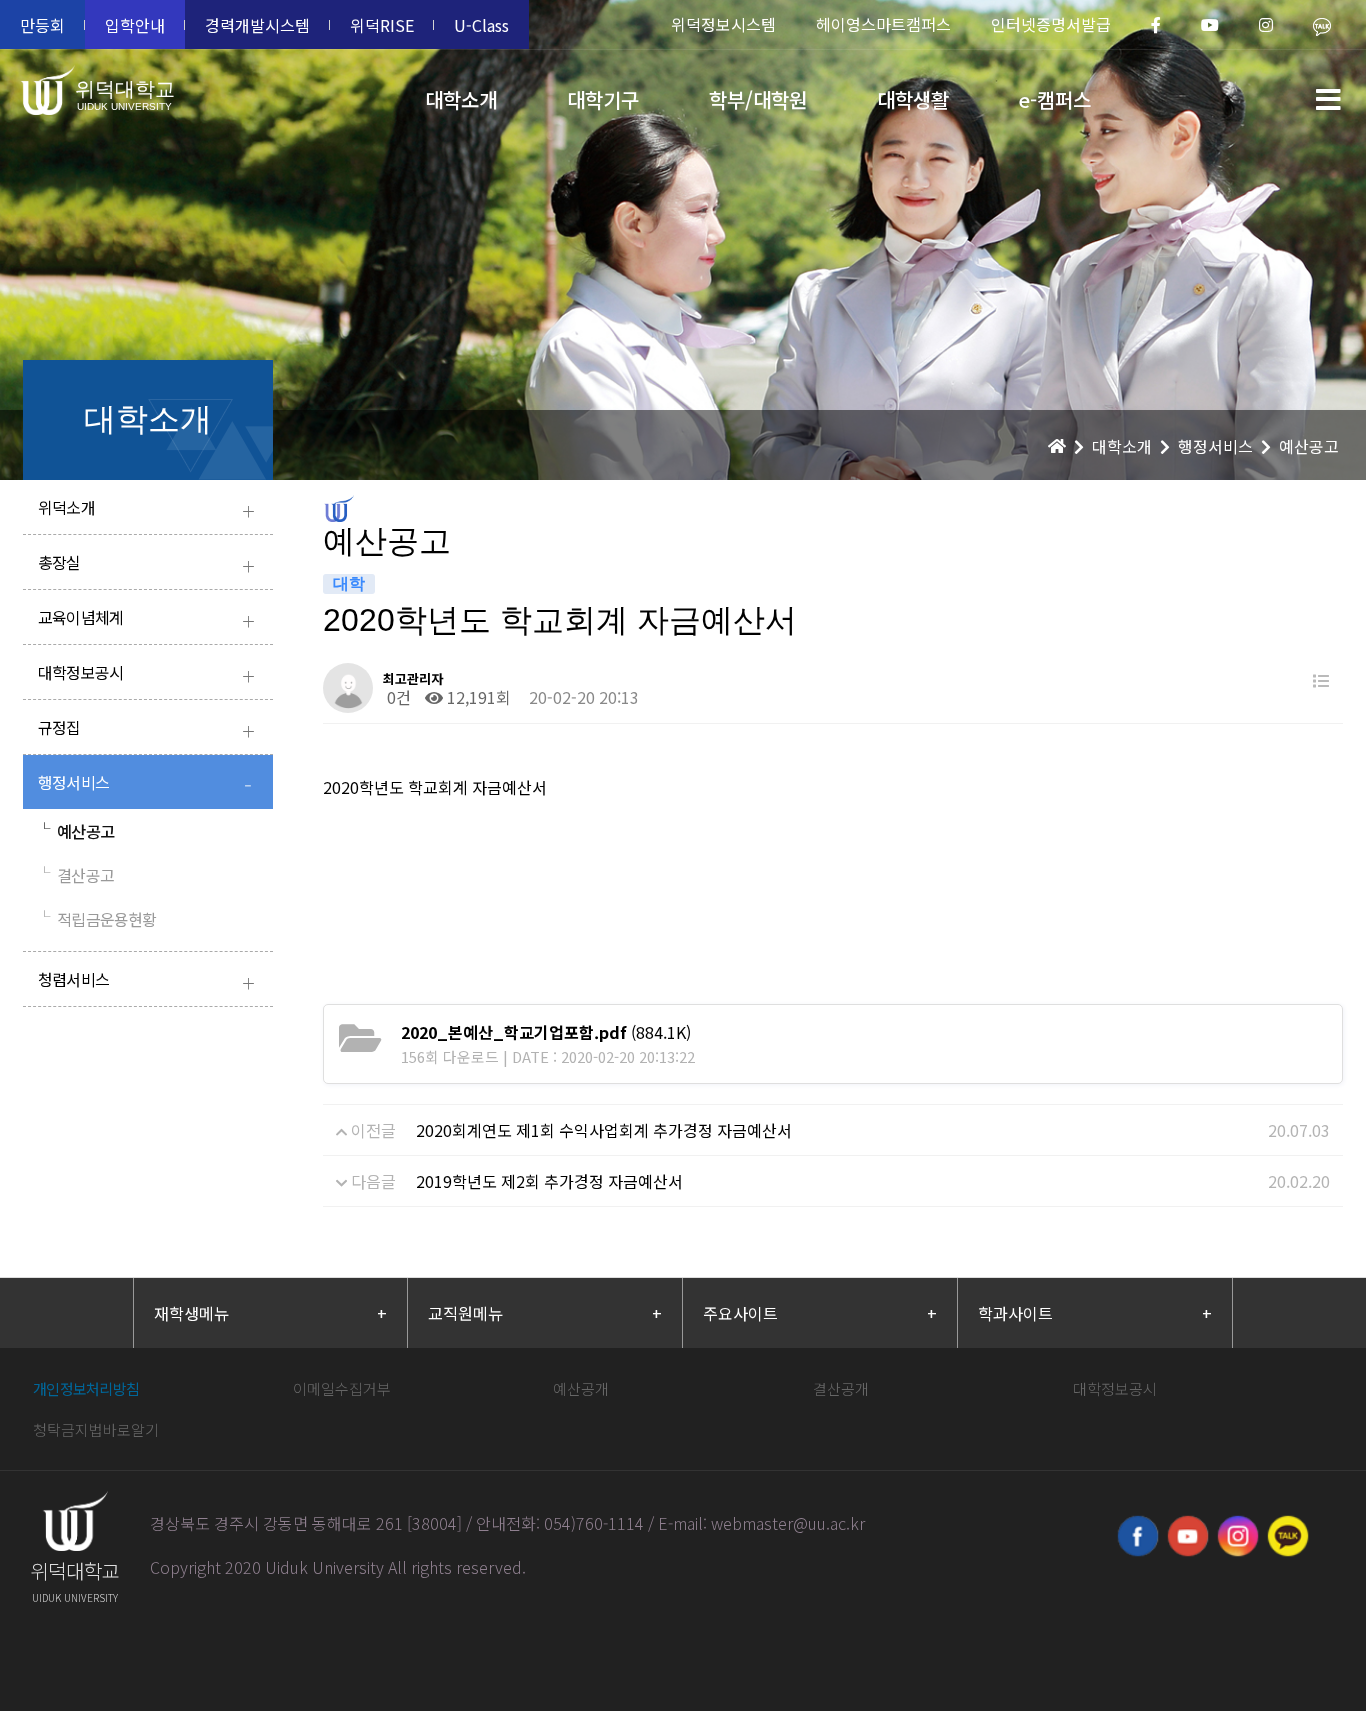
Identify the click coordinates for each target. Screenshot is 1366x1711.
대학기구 (603, 99)
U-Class (481, 25)
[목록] (1321, 680)
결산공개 (841, 1388)
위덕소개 (146, 509)
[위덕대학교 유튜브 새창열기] (1188, 1536)
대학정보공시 (146, 674)
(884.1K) (546, 1032)
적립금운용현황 (97, 919)
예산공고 (76, 831)
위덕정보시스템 (723, 24)
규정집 (146, 729)
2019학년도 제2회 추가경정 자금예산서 (549, 1181)
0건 (397, 697)
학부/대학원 (758, 99)
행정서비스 (145, 784)
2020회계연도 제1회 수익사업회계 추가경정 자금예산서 (604, 1130)
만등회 (42, 25)
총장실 (146, 564)
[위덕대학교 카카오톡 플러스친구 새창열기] (1288, 1536)
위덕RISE (382, 25)
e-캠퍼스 (1055, 99)
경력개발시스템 (257, 25)
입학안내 (135, 25)
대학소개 (461, 99)
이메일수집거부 (342, 1388)
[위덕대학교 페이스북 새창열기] (1138, 1536)
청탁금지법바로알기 (96, 1429)
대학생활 (913, 99)
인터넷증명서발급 (1051, 24)
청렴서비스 (146, 981)
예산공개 (581, 1388)
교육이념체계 (146, 619)
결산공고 (76, 875)
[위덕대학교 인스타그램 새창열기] (1238, 1536)
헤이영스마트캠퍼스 (883, 24)
